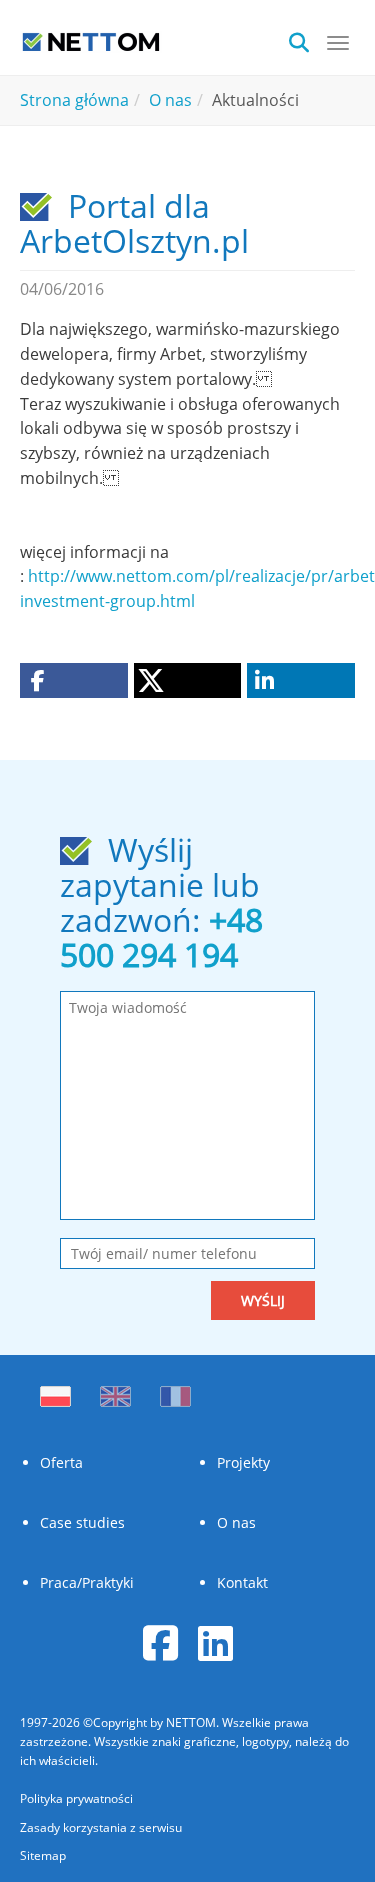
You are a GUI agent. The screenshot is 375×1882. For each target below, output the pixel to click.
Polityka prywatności (76, 1798)
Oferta (61, 1462)
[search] (305, 40)
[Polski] (60, 1391)
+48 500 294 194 (161, 937)
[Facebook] (160, 1642)
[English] (115, 1391)
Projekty (243, 1462)
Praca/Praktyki (87, 1582)
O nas (236, 1522)
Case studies (82, 1522)
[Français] (175, 1391)
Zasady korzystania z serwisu (101, 1827)
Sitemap (43, 1855)
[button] (74, 680)
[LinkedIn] (215, 1642)
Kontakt (242, 1582)
